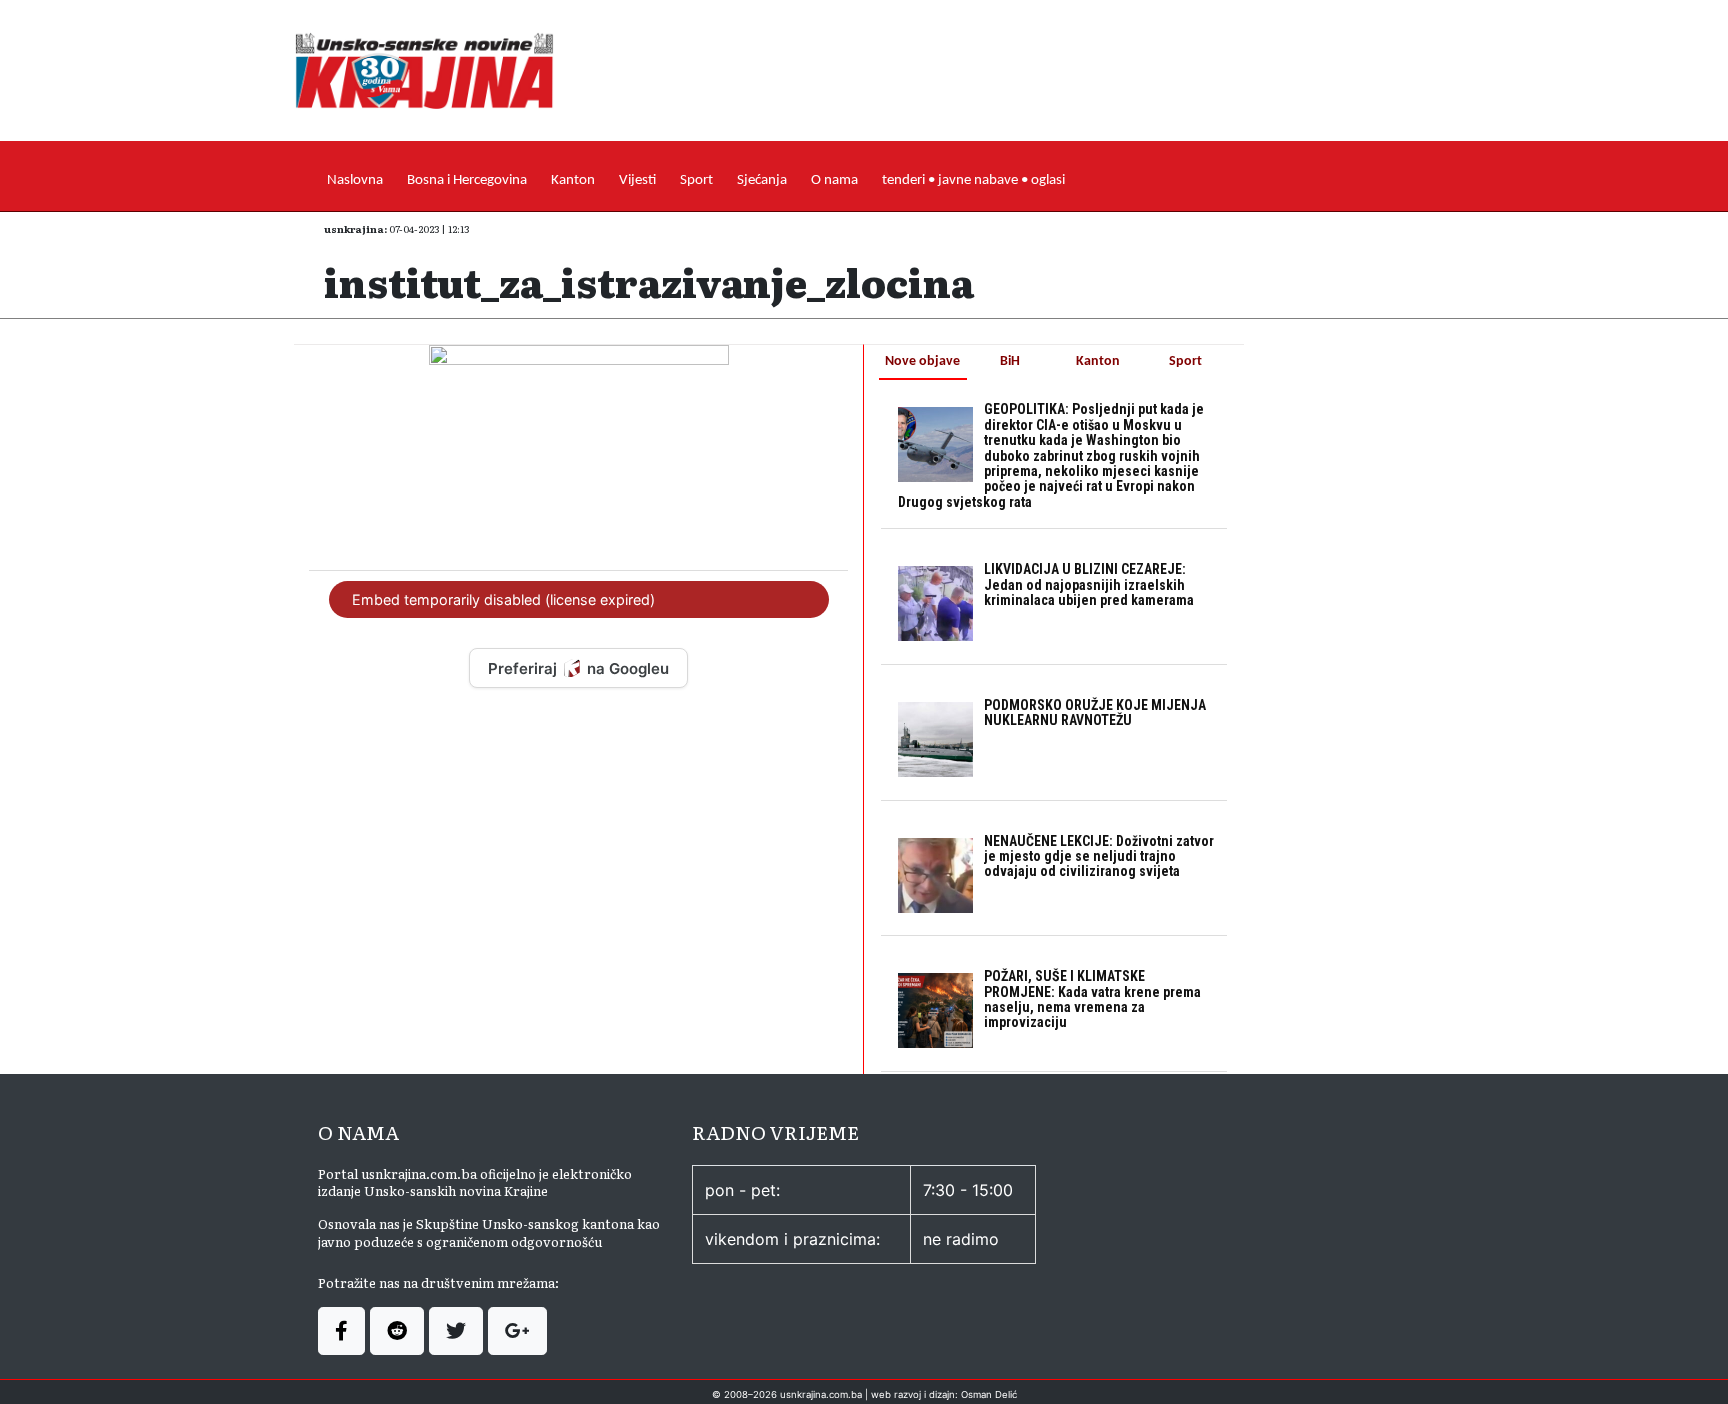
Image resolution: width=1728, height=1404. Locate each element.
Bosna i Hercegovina (467, 180)
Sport (696, 180)
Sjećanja (762, 180)
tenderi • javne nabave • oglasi (973, 180)
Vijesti (637, 180)
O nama (834, 180)
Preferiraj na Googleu (578, 668)
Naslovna (355, 180)
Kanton (573, 180)
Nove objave (922, 361)
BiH (1010, 361)
